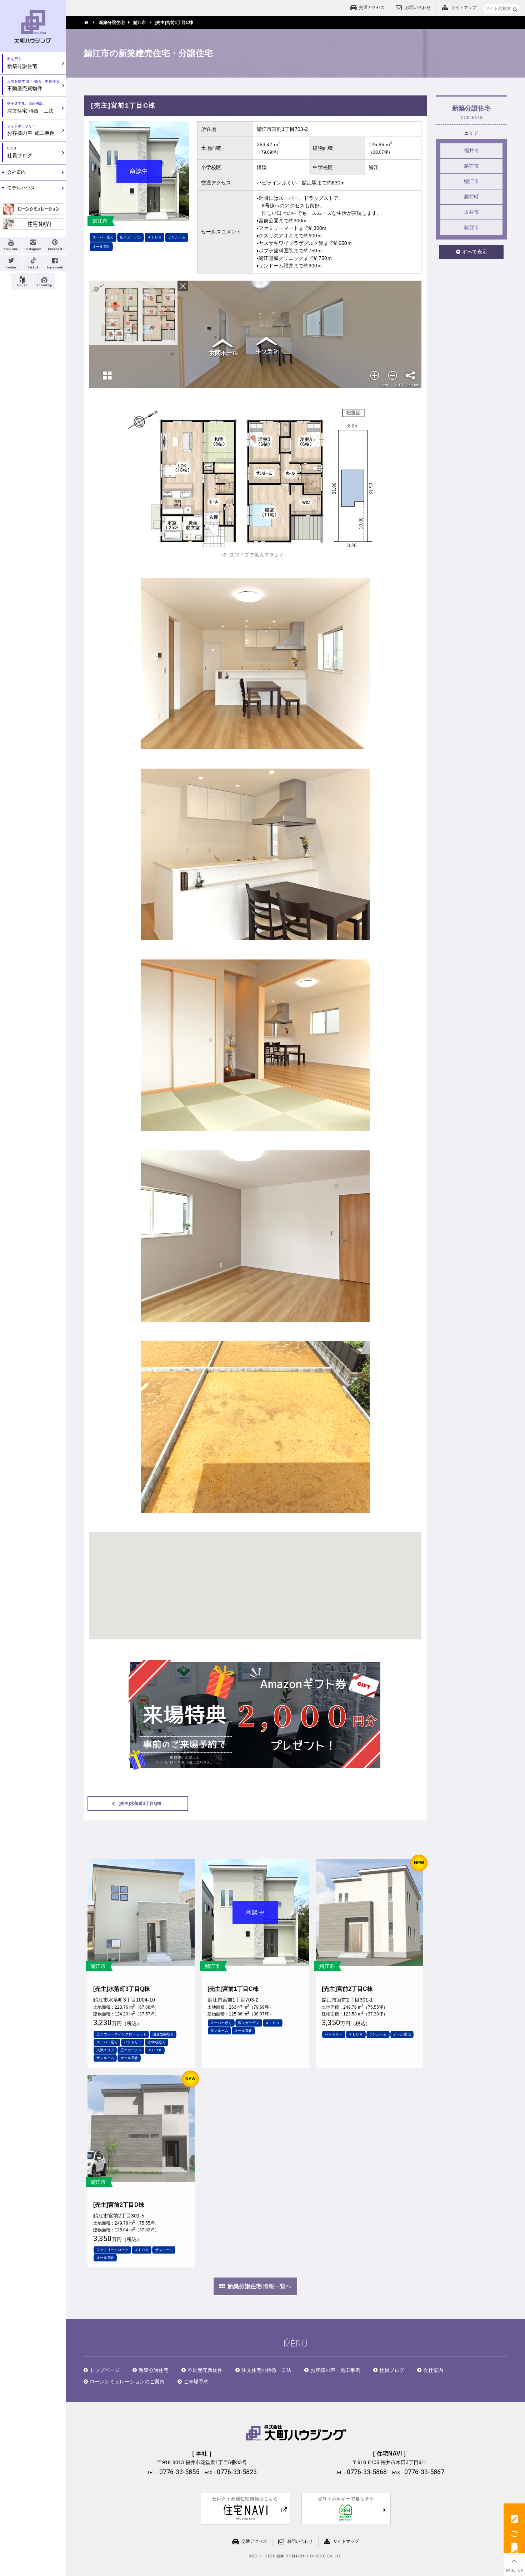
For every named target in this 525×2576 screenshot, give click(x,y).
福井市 (471, 150)
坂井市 (471, 212)
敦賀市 (471, 227)
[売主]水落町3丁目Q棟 (140, 1803)
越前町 (471, 197)
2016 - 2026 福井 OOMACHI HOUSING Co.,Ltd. (297, 2556)
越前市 (471, 166)
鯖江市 (471, 181)
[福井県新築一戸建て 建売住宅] (255, 1715)
